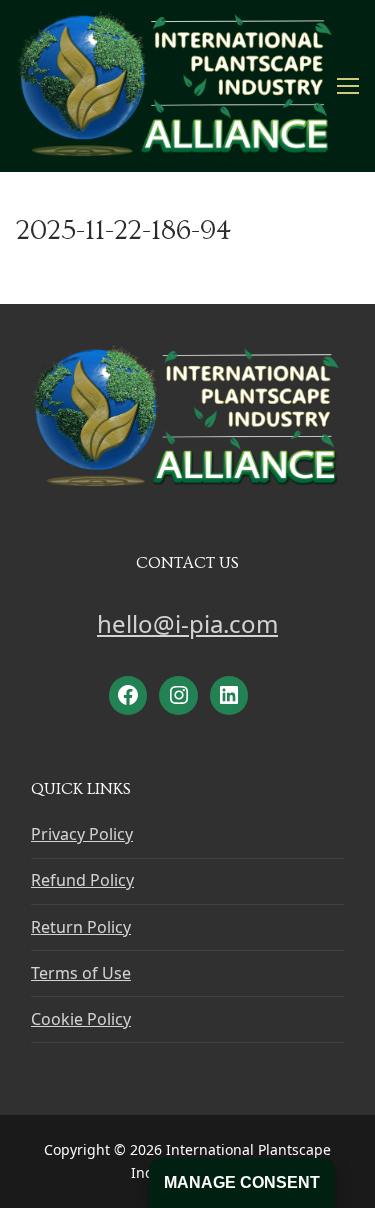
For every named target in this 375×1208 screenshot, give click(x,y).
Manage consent (242, 1182)
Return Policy (81, 927)
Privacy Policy (82, 834)
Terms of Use (81, 973)
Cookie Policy (81, 1019)
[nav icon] (348, 86)
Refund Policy (82, 880)
